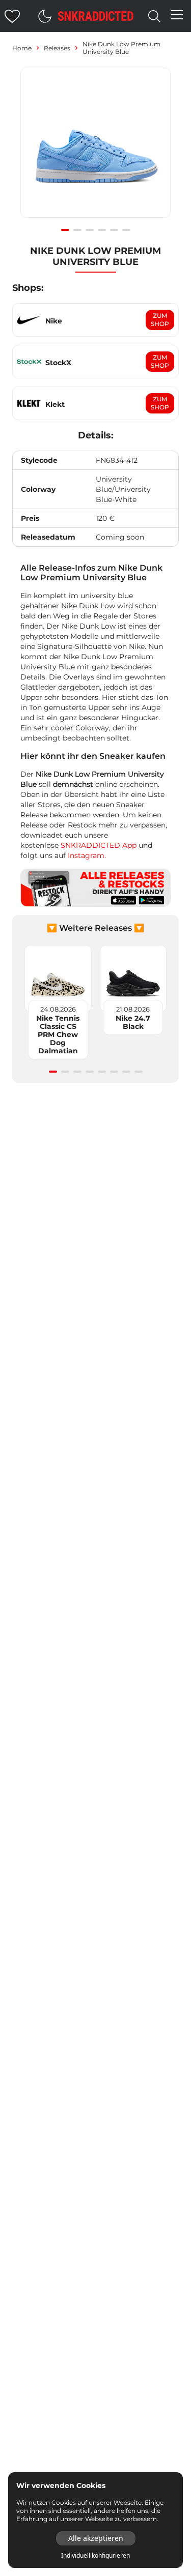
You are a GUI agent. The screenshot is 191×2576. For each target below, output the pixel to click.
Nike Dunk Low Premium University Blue (121, 48)
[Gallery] (95, 148)
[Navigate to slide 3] (90, 230)
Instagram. (87, 855)
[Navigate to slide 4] (102, 230)
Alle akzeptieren (96, 2538)
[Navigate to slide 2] (77, 230)
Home (22, 48)
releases (57, 48)
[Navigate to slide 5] (114, 230)
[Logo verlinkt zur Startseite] (96, 16)
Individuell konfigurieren (95, 2556)
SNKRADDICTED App (98, 845)
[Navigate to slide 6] (126, 230)
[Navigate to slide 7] (126, 1072)
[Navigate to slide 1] (65, 230)
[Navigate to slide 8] (139, 1072)
